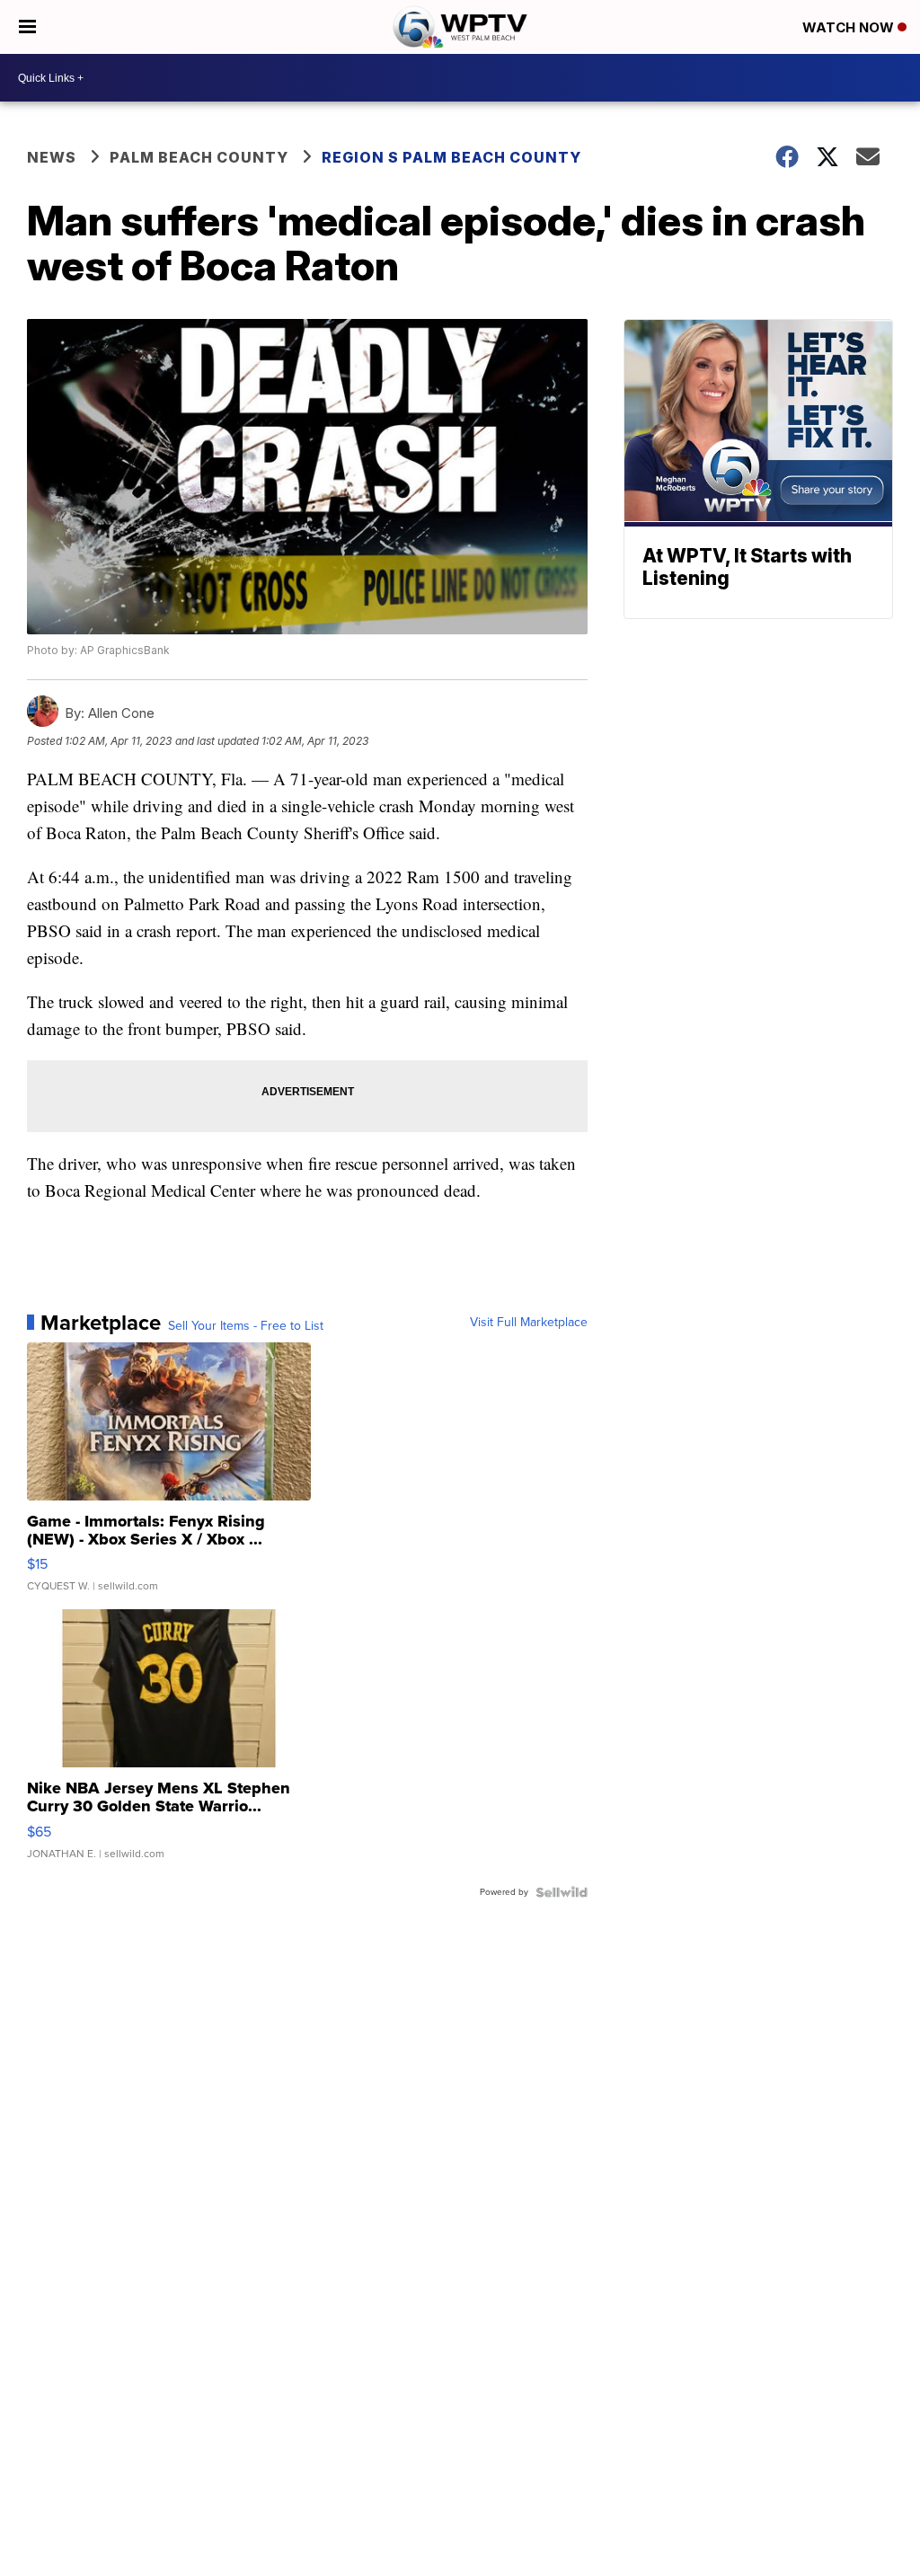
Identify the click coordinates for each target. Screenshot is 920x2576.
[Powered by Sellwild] (562, 1892)
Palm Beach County (199, 157)
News (52, 157)
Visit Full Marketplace (529, 1323)
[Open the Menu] (27, 27)
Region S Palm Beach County (451, 157)
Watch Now (850, 27)
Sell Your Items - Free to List (246, 1326)
